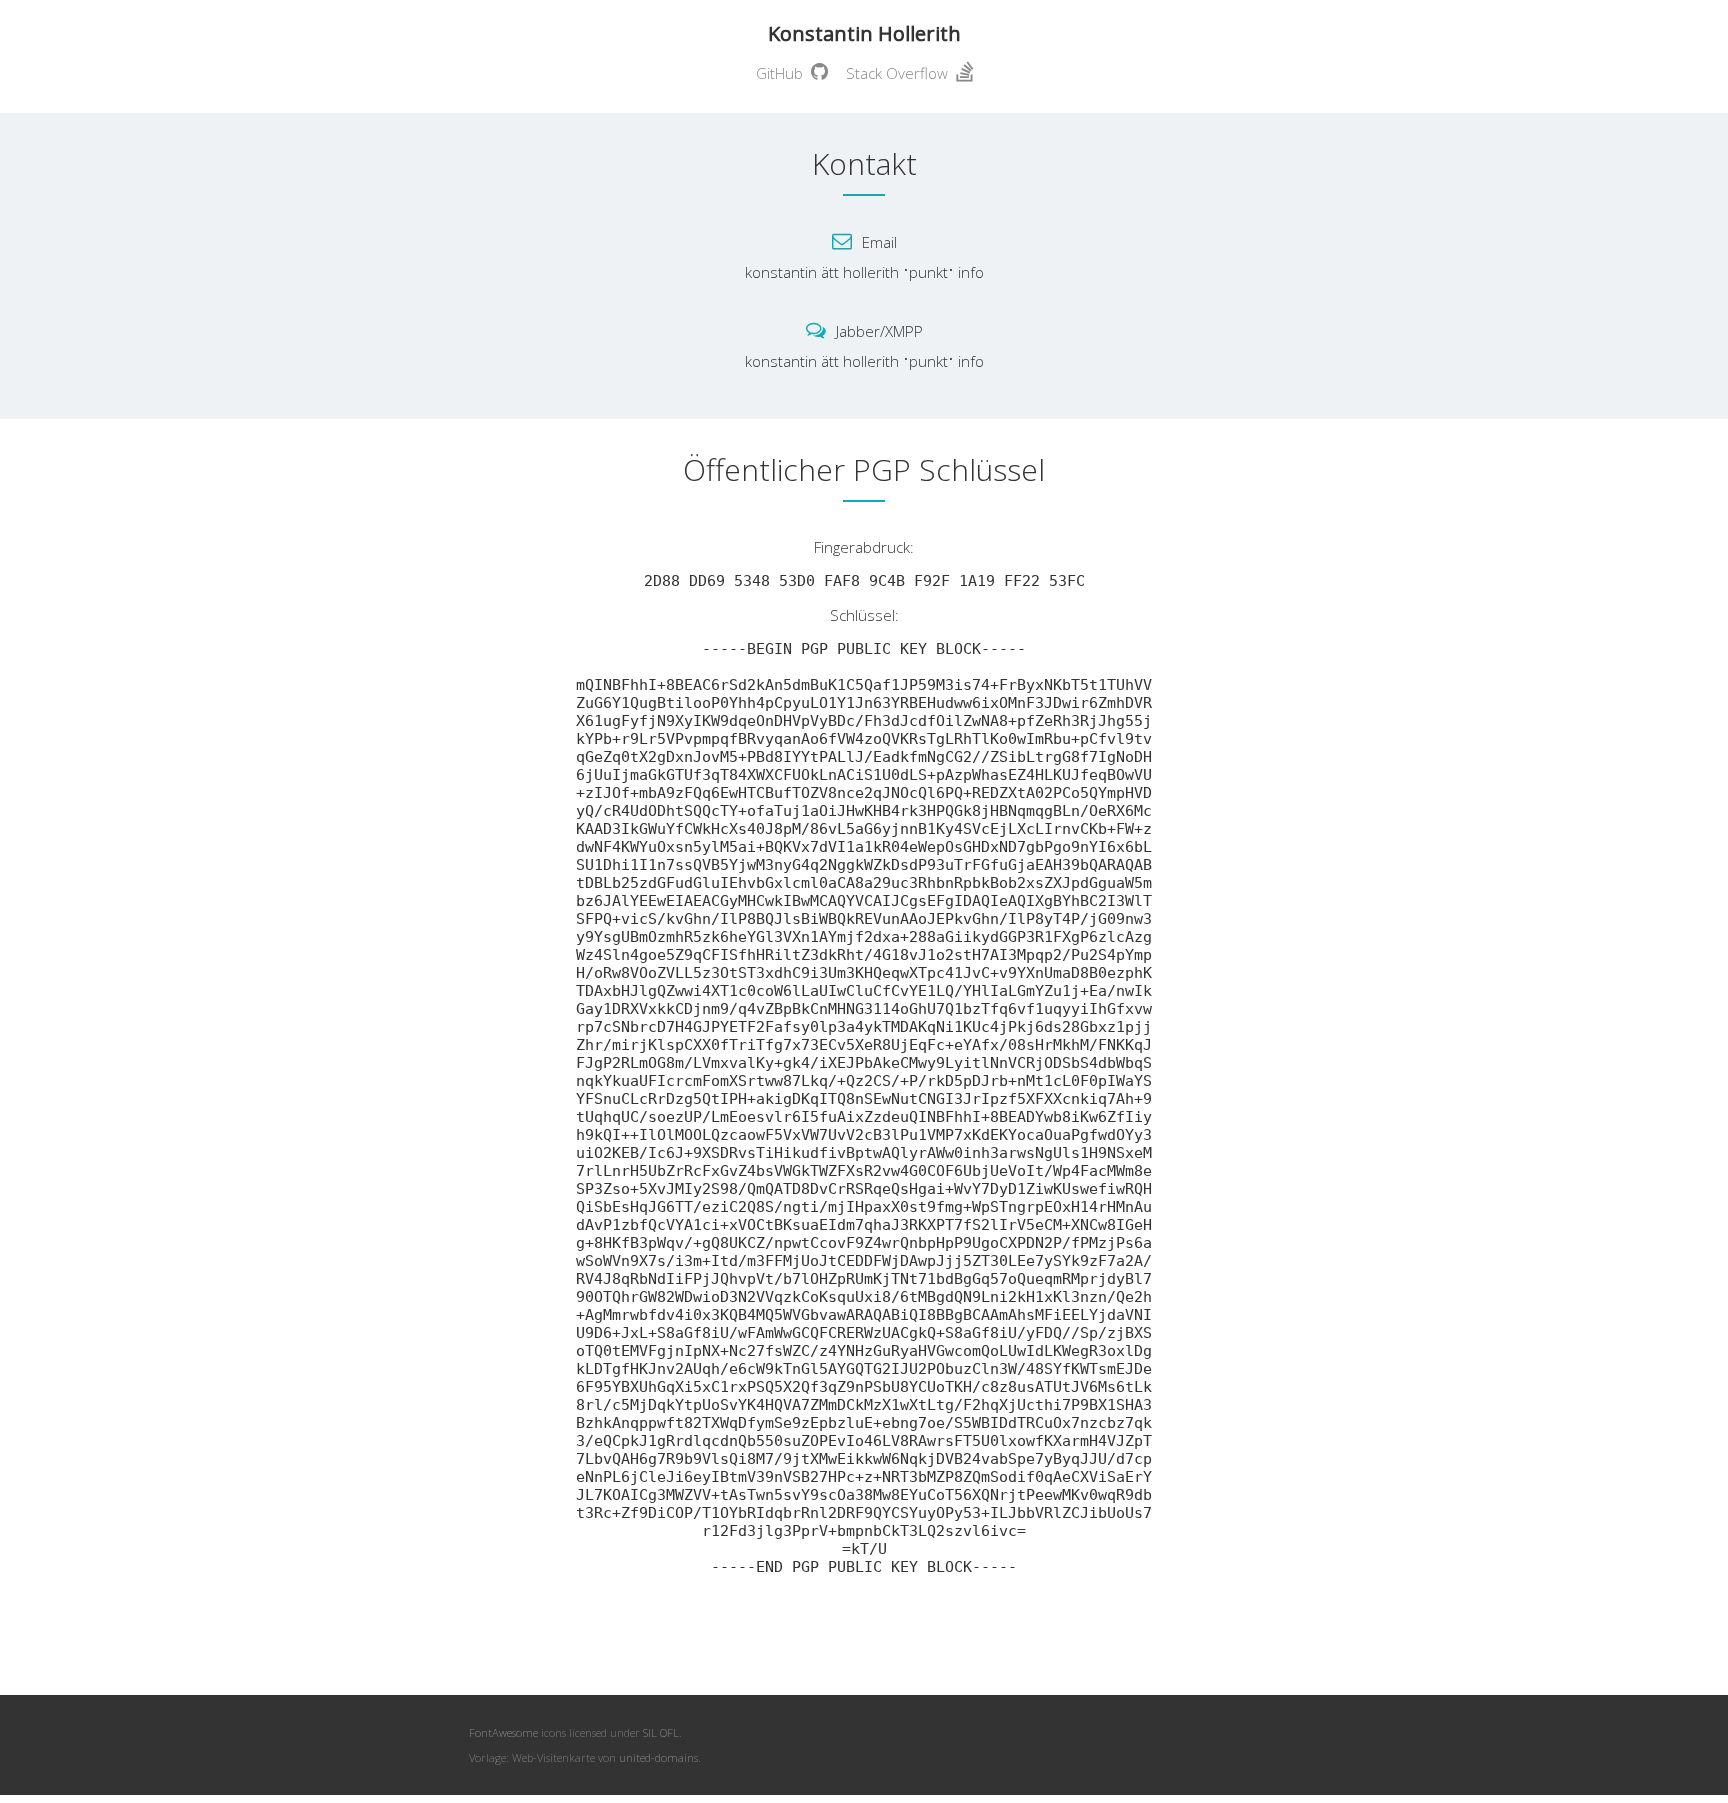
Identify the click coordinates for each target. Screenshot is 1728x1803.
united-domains (658, 1757)
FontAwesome (503, 1732)
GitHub (783, 73)
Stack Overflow (901, 73)
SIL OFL (661, 1732)
